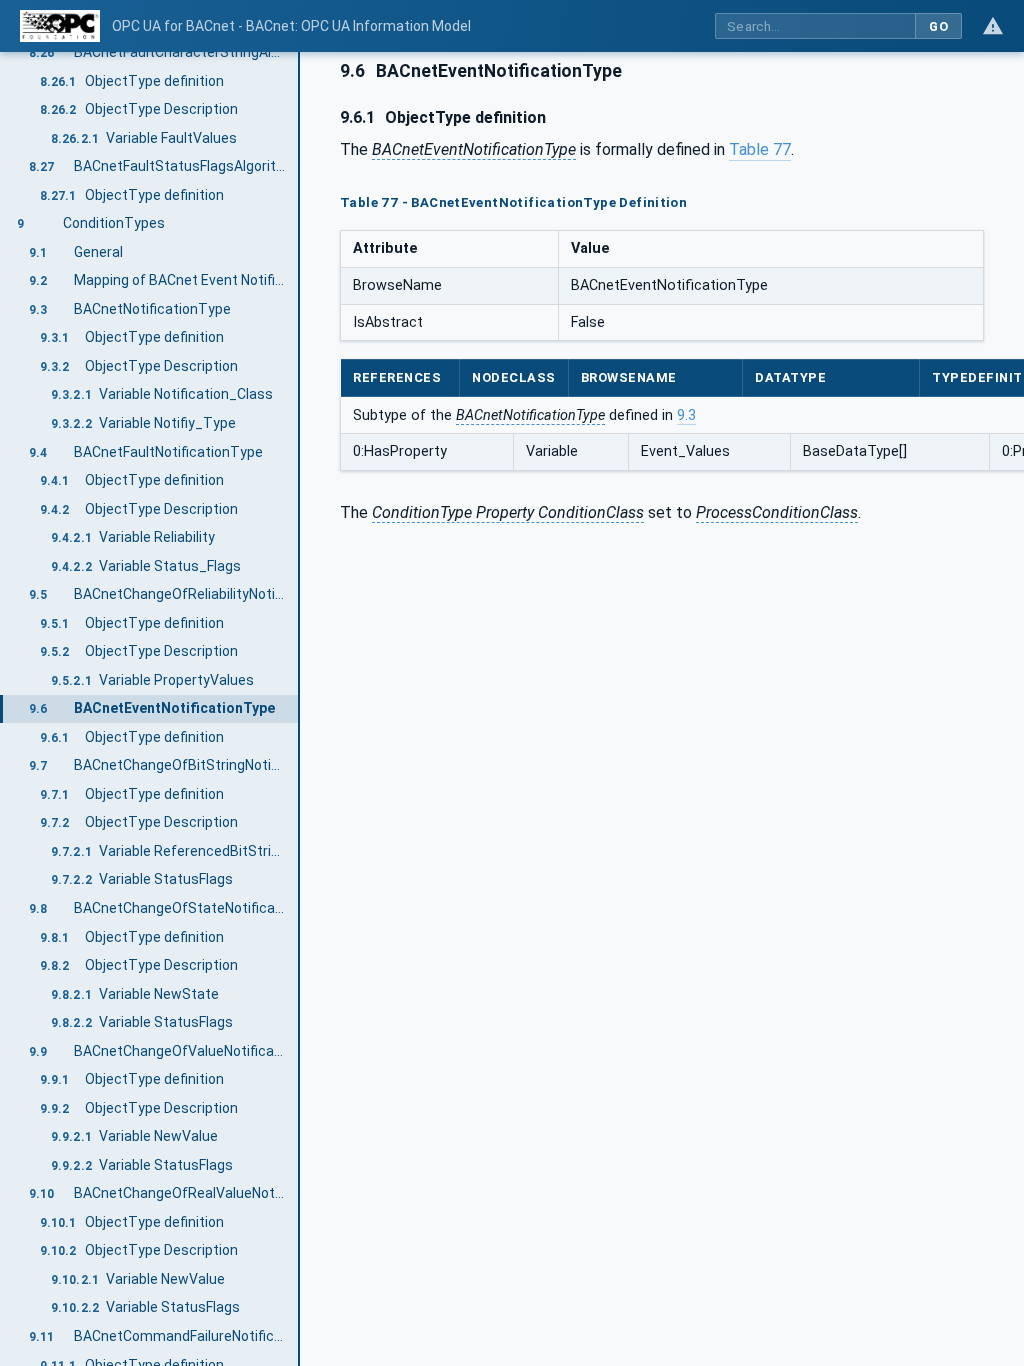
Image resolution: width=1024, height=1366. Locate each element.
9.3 (686, 415)
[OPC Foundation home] (60, 26)
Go (938, 26)
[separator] (300, 709)
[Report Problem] (993, 26)
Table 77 (760, 149)
